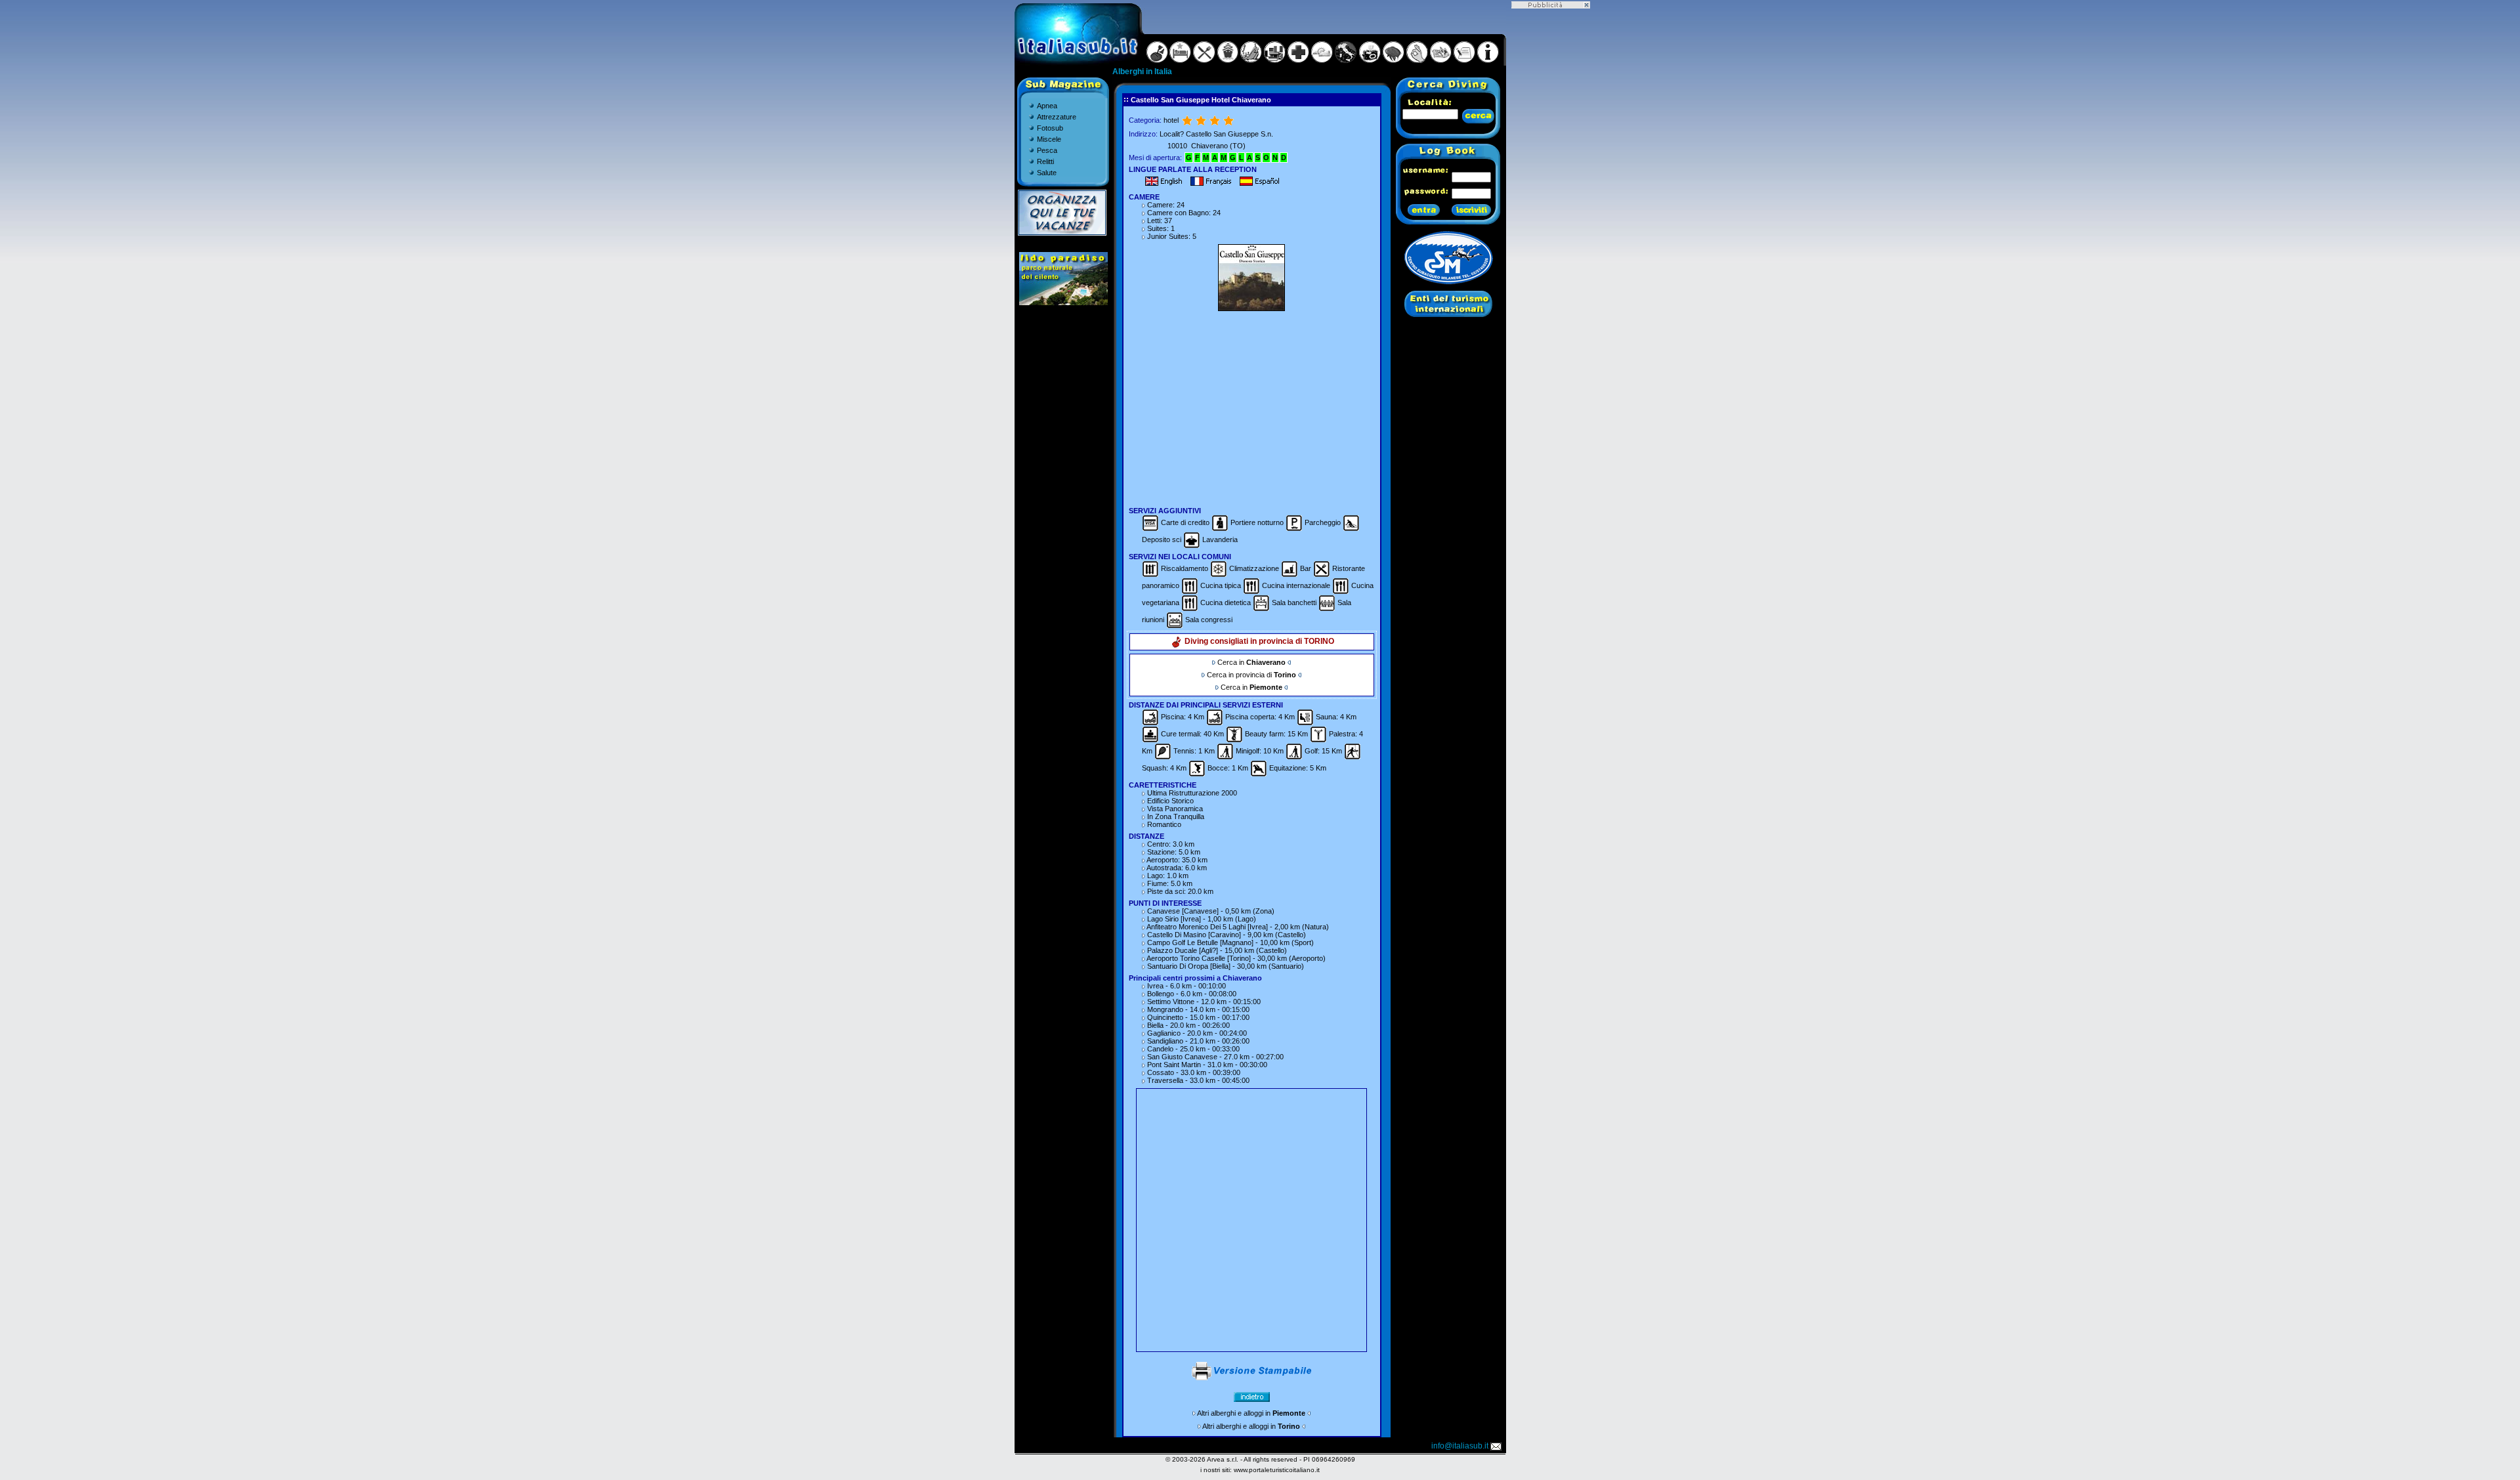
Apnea (1047, 106)
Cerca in (1251, 662)
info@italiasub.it (1460, 1446)
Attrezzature (1057, 117)
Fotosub (1050, 128)
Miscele (1049, 139)
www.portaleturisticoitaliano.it (1277, 1470)
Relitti (1045, 161)
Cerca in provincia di (1251, 675)
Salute (1047, 173)
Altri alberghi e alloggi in (1251, 1413)
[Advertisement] (1251, 407)
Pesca (1047, 150)
